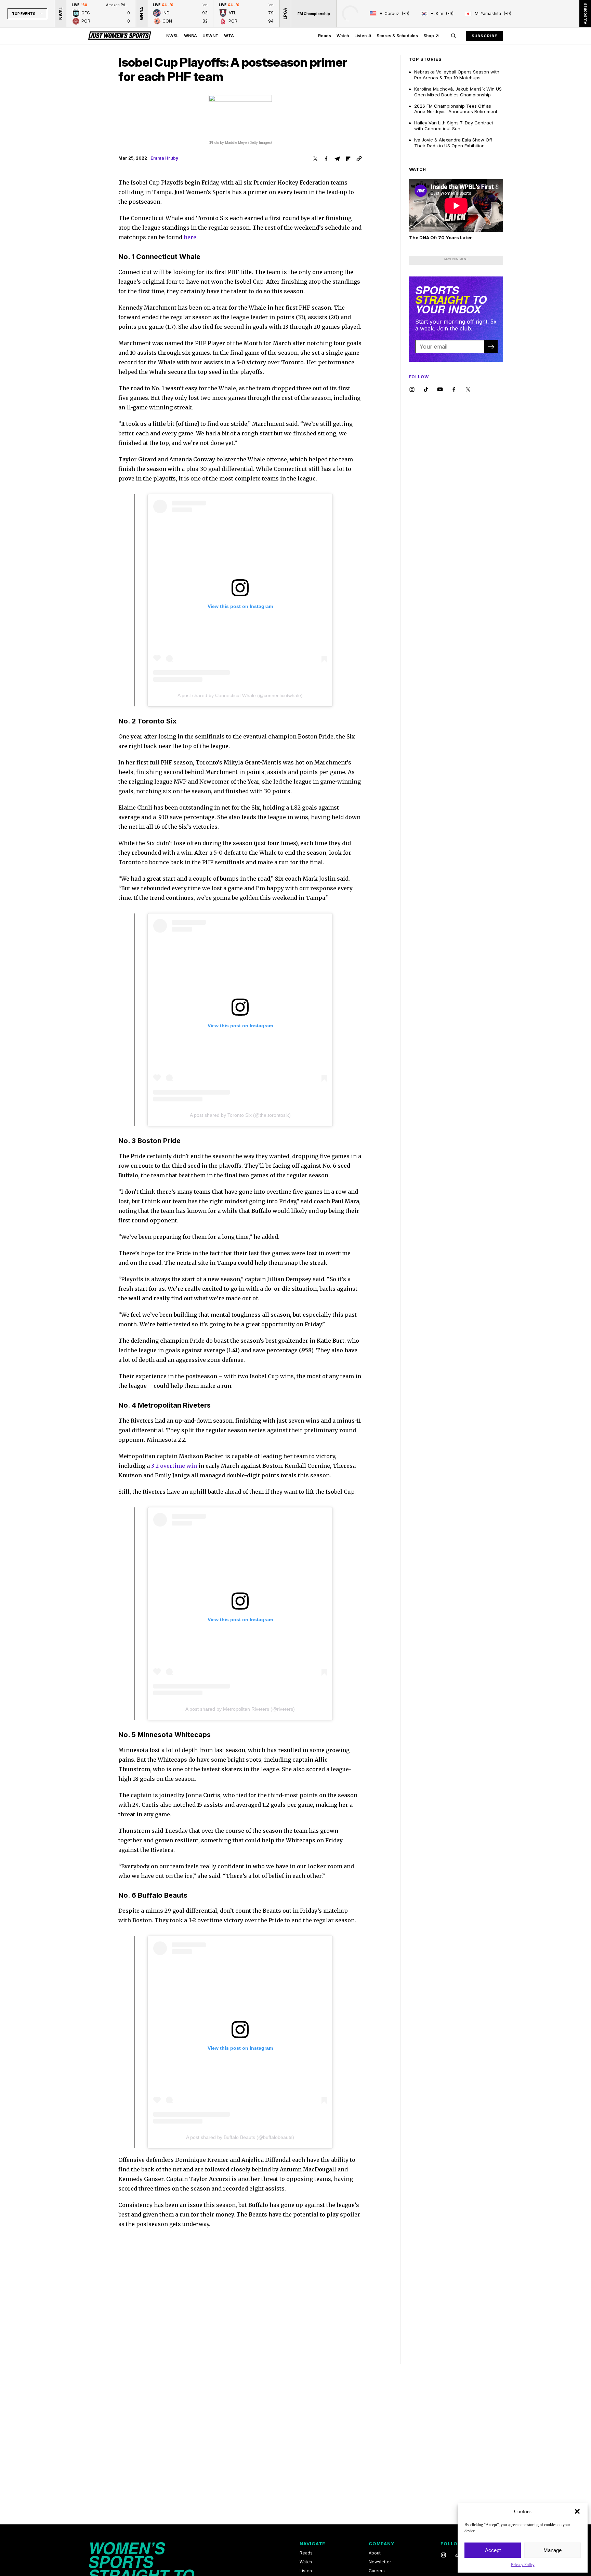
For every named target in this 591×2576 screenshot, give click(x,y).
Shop (429, 36)
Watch (343, 36)
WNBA (191, 36)
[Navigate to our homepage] (120, 36)
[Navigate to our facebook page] (454, 390)
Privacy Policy (523, 2565)
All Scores (585, 14)
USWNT (211, 36)
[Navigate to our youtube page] (440, 390)
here (190, 237)
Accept (493, 2550)
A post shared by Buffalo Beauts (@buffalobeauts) (240, 2137)
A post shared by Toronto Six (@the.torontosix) (240, 1115)
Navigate (312, 2544)
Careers (377, 2571)
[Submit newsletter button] (491, 347)
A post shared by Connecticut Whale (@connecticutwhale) (240, 695)
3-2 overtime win (174, 1466)
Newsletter (380, 2562)
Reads (325, 36)
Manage (553, 2550)
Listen (360, 36)
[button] (577, 2511)
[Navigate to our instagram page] (412, 390)
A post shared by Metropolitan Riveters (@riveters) (240, 1709)
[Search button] (454, 36)
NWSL (172, 36)
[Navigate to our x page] (468, 390)
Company (382, 2544)
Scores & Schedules (397, 36)
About (375, 2553)
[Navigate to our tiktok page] (426, 390)
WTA (229, 36)
